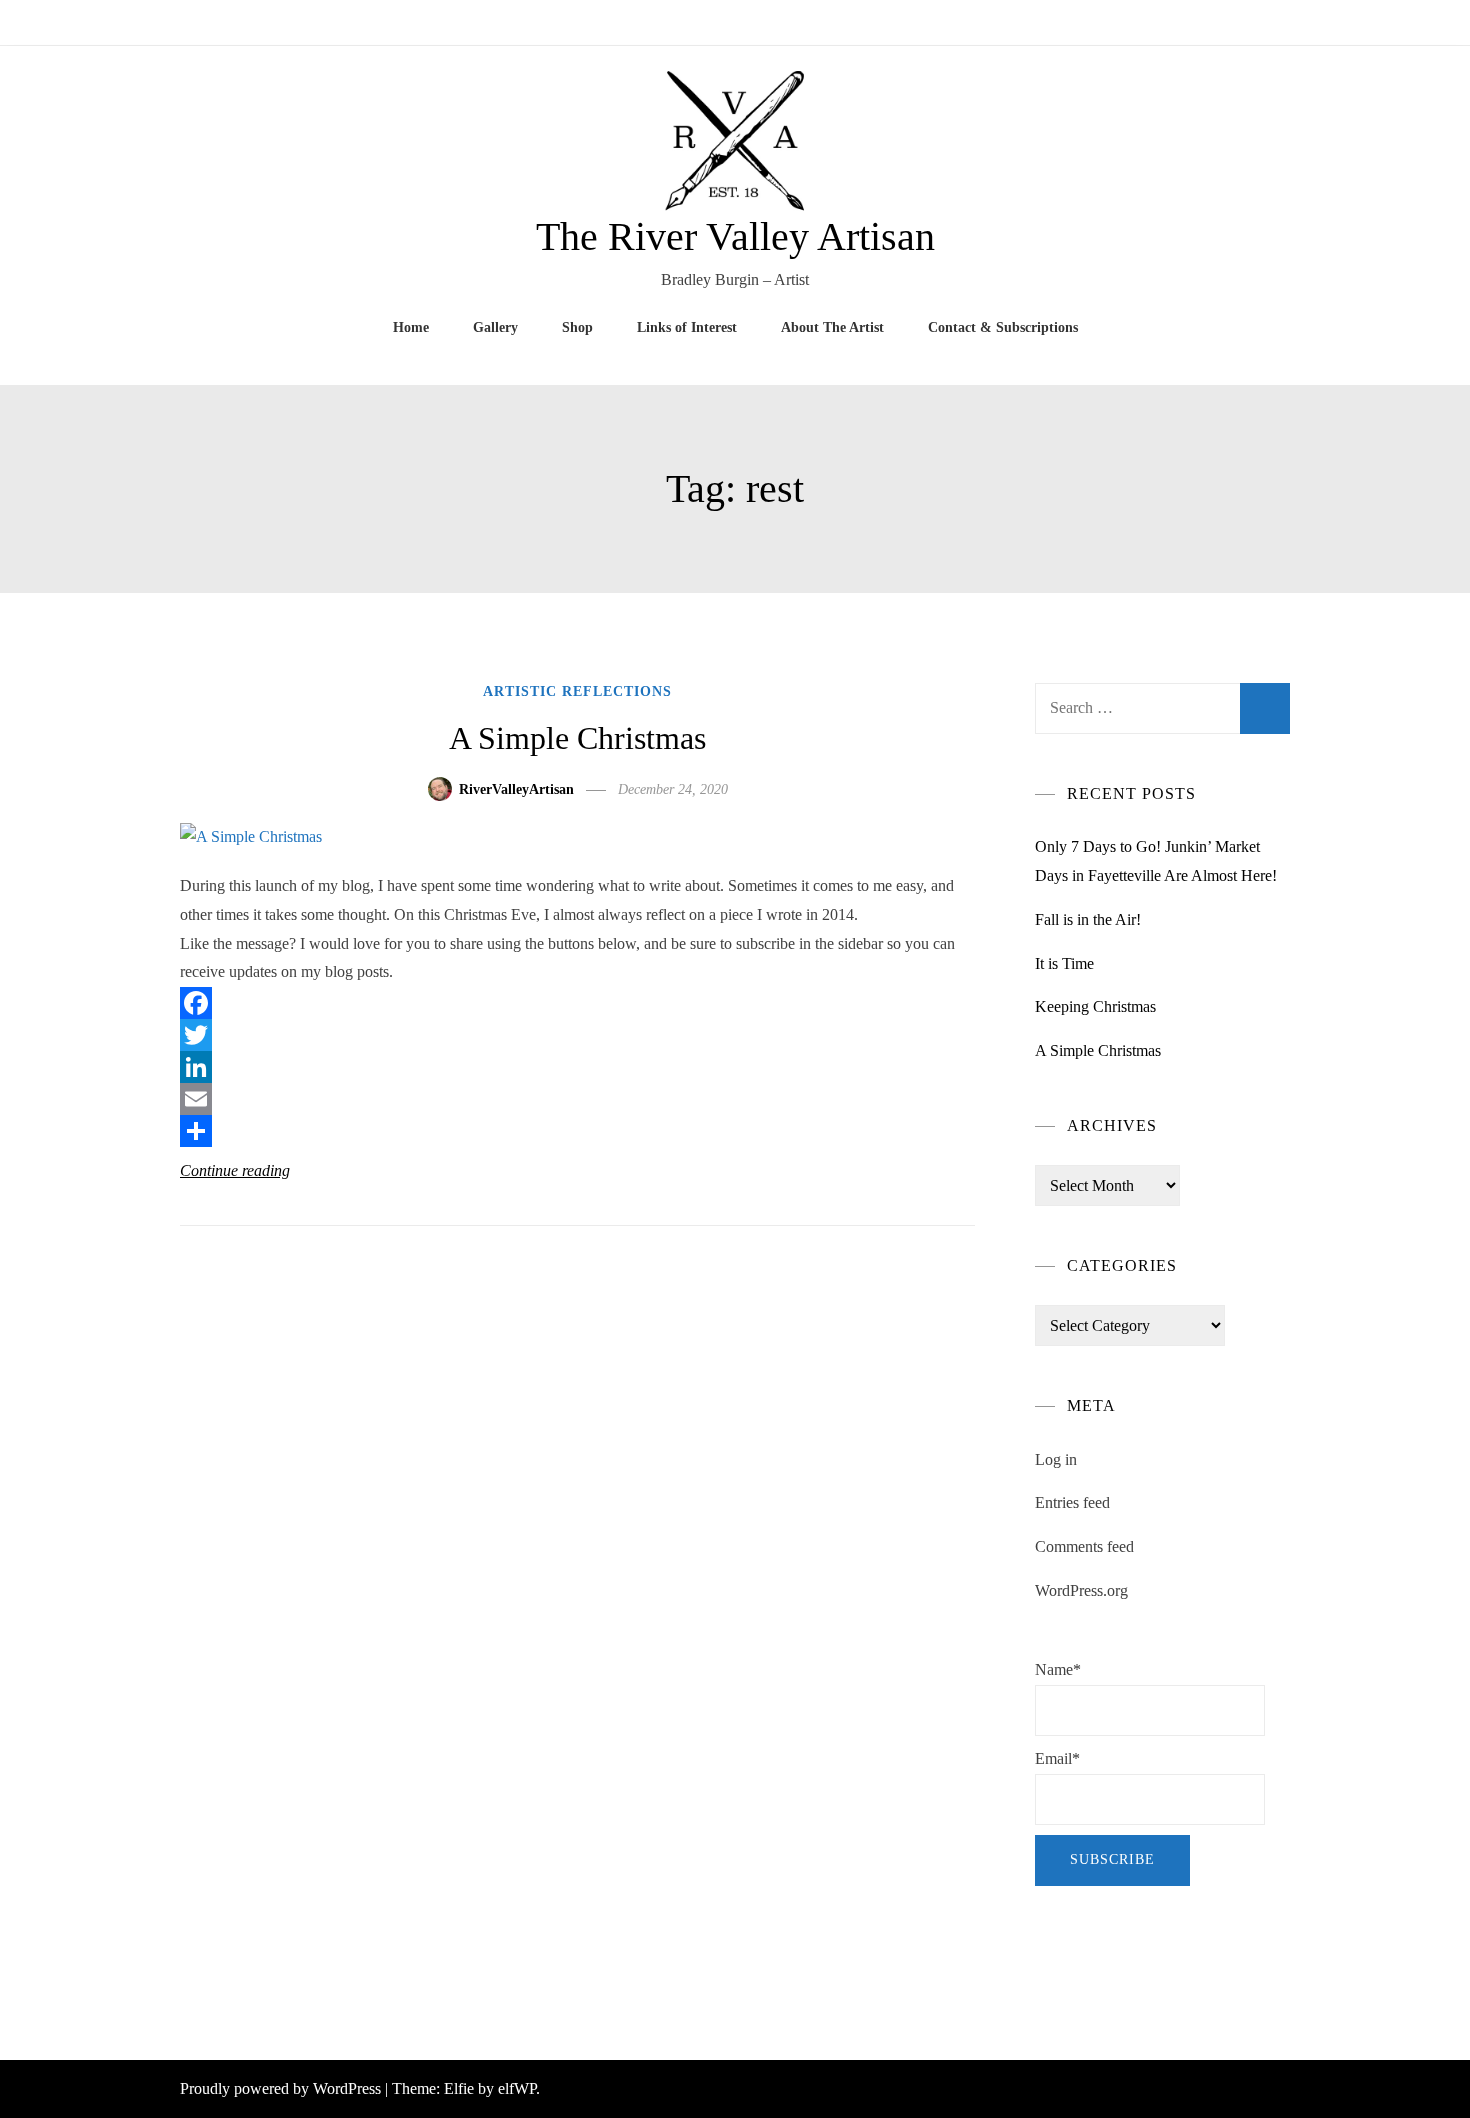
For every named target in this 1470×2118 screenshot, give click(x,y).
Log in (1056, 1459)
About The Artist (832, 327)
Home (411, 327)
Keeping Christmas (1095, 1006)
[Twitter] (577, 1035)
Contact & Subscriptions (1003, 327)
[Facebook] (577, 1003)
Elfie (459, 2088)
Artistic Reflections (577, 691)
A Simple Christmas (577, 738)
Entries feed (1072, 1502)
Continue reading (235, 1170)
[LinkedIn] (577, 1067)
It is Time (1064, 963)
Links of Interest (687, 327)
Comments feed (1084, 1546)
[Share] (577, 1131)
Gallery (495, 327)
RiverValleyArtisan (516, 789)
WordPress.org (1081, 1590)
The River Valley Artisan (735, 236)
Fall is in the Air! (1088, 919)
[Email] (577, 1099)
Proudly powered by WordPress (282, 2088)
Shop (577, 327)
